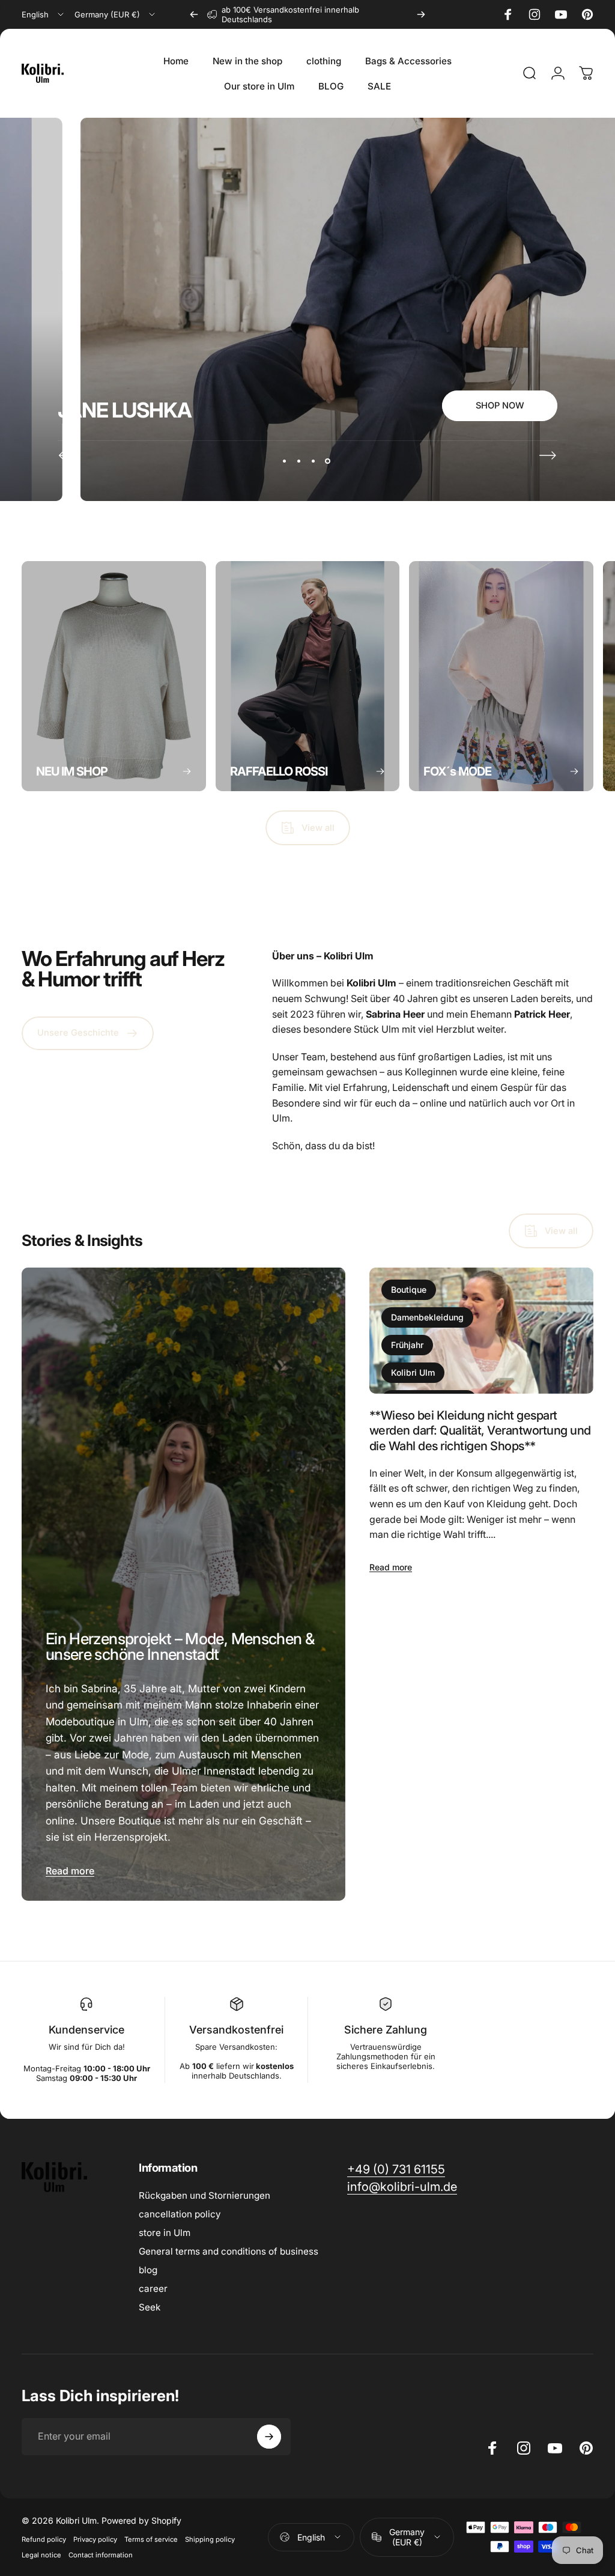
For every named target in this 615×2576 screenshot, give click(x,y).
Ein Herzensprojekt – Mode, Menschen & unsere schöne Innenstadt (180, 1646)
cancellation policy (180, 2214)
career (153, 2289)
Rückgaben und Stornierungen (204, 2195)
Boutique (409, 1290)
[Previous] (194, 14)
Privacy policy (95, 2539)
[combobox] (44, 14)
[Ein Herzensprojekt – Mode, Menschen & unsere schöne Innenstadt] (183, 1584)
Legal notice (41, 2555)
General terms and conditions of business (229, 2251)
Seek (150, 2307)
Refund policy (44, 2539)
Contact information (101, 2555)
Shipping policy (210, 2539)
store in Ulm (165, 2233)
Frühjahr (407, 1345)
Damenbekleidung (427, 1317)
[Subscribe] (269, 2437)
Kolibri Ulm (413, 1372)
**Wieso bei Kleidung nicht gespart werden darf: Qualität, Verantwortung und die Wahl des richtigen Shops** (480, 1430)
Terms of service (151, 2539)
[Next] (421, 14)
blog (148, 2270)
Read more (70, 1871)
